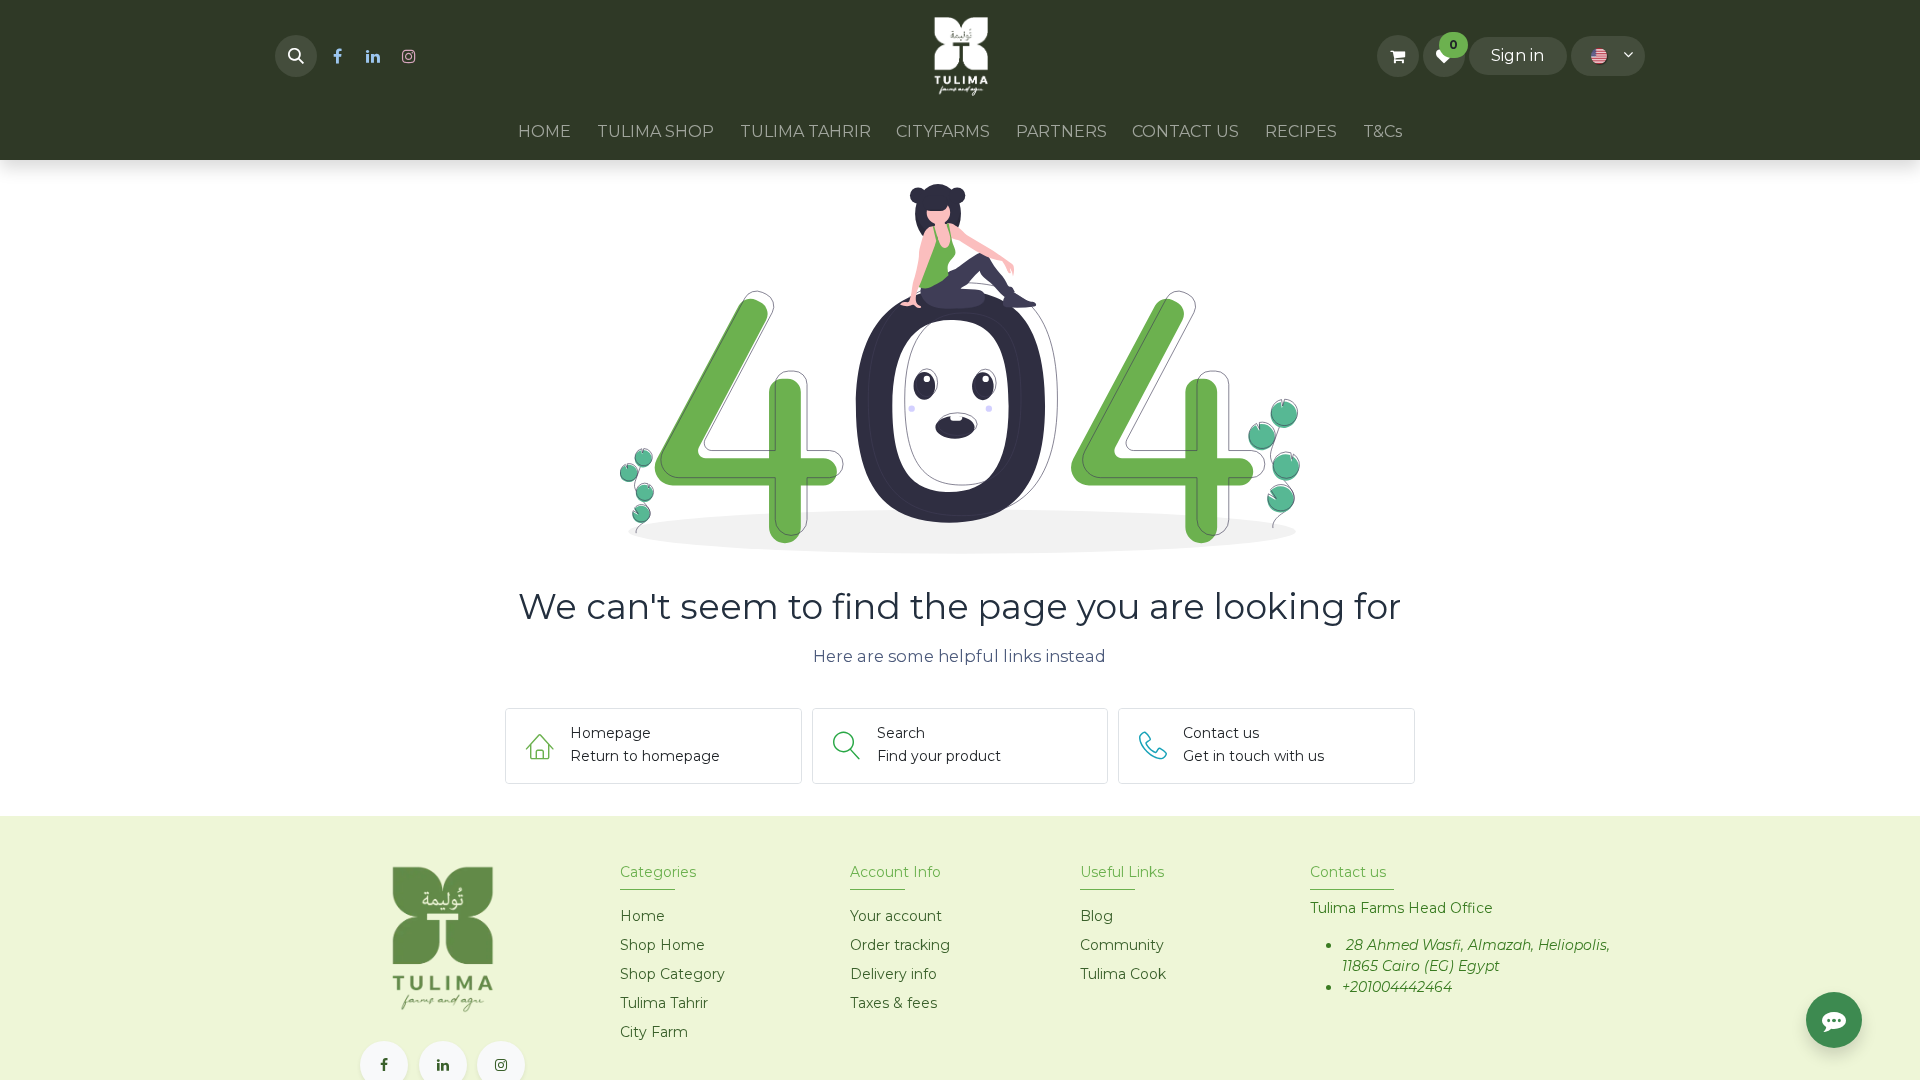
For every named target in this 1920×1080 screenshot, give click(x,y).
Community (1122, 945)
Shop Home (664, 945)
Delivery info (893, 974)
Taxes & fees (893, 1003)
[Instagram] (409, 56)
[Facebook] (337, 56)
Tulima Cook (1123, 974)
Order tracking (900, 945)
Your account (896, 916)
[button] (296, 56)
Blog (1096, 916)
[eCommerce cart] (1398, 56)
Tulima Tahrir (664, 1003)
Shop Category (672, 974)
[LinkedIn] (373, 56)
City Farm (654, 1032)
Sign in (1517, 55)
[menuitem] (545, 132)
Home (642, 916)
